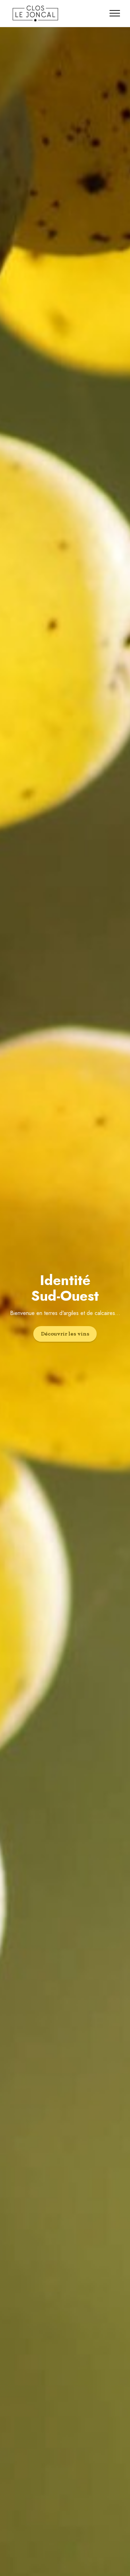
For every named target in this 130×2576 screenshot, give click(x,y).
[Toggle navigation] (115, 13)
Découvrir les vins (65, 1334)
